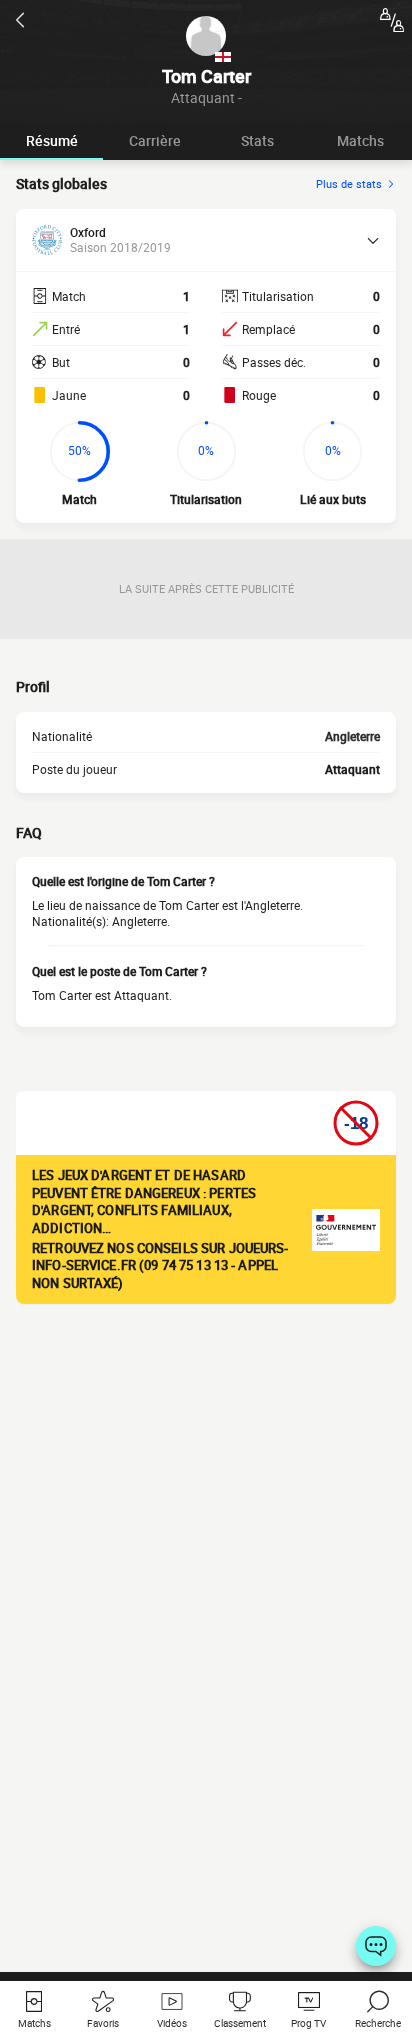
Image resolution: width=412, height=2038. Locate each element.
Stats (257, 140)
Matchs (360, 140)
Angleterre (352, 736)
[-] (376, 1946)
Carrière (155, 140)
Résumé (52, 140)
